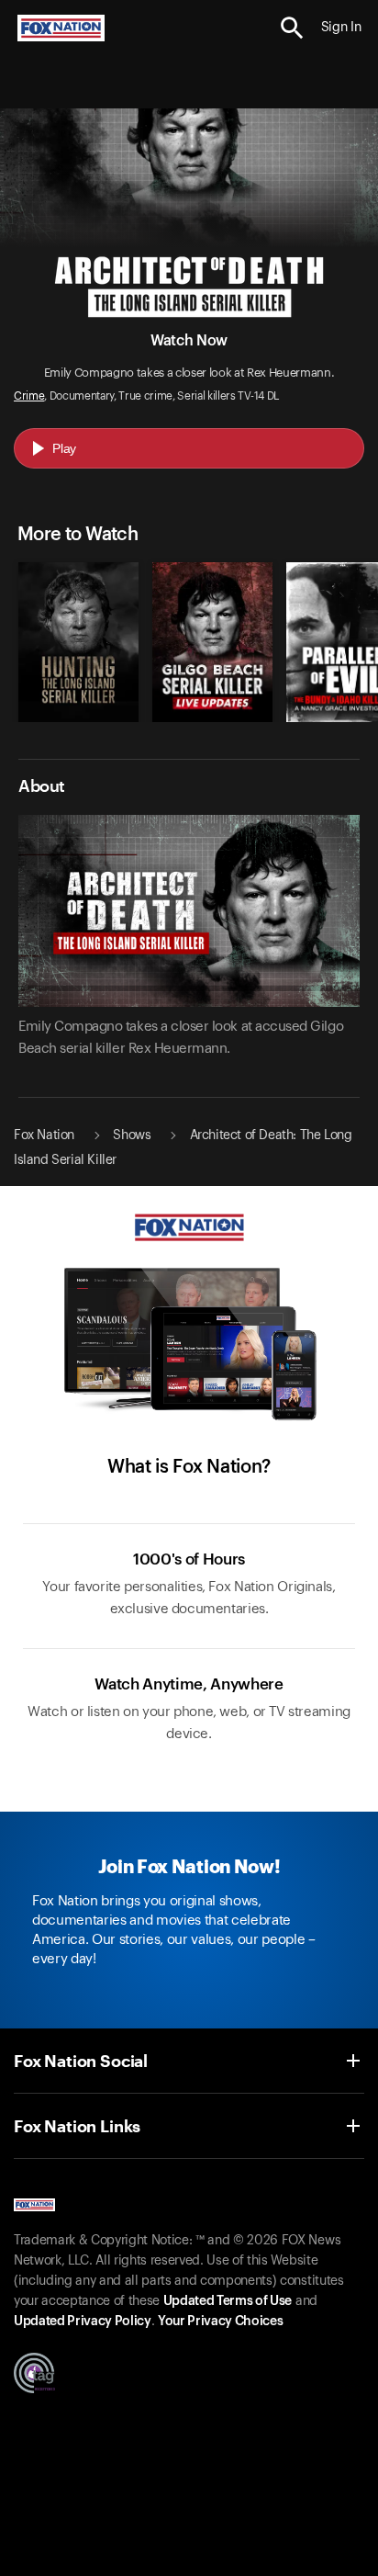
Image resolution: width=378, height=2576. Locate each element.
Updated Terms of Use (228, 2301)
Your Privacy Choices (220, 2322)
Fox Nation (44, 1135)
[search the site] (292, 28)
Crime (29, 396)
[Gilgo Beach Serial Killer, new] (212, 717)
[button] (292, 28)
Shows (132, 1135)
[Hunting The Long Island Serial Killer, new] (78, 717)
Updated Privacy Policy (83, 2322)
